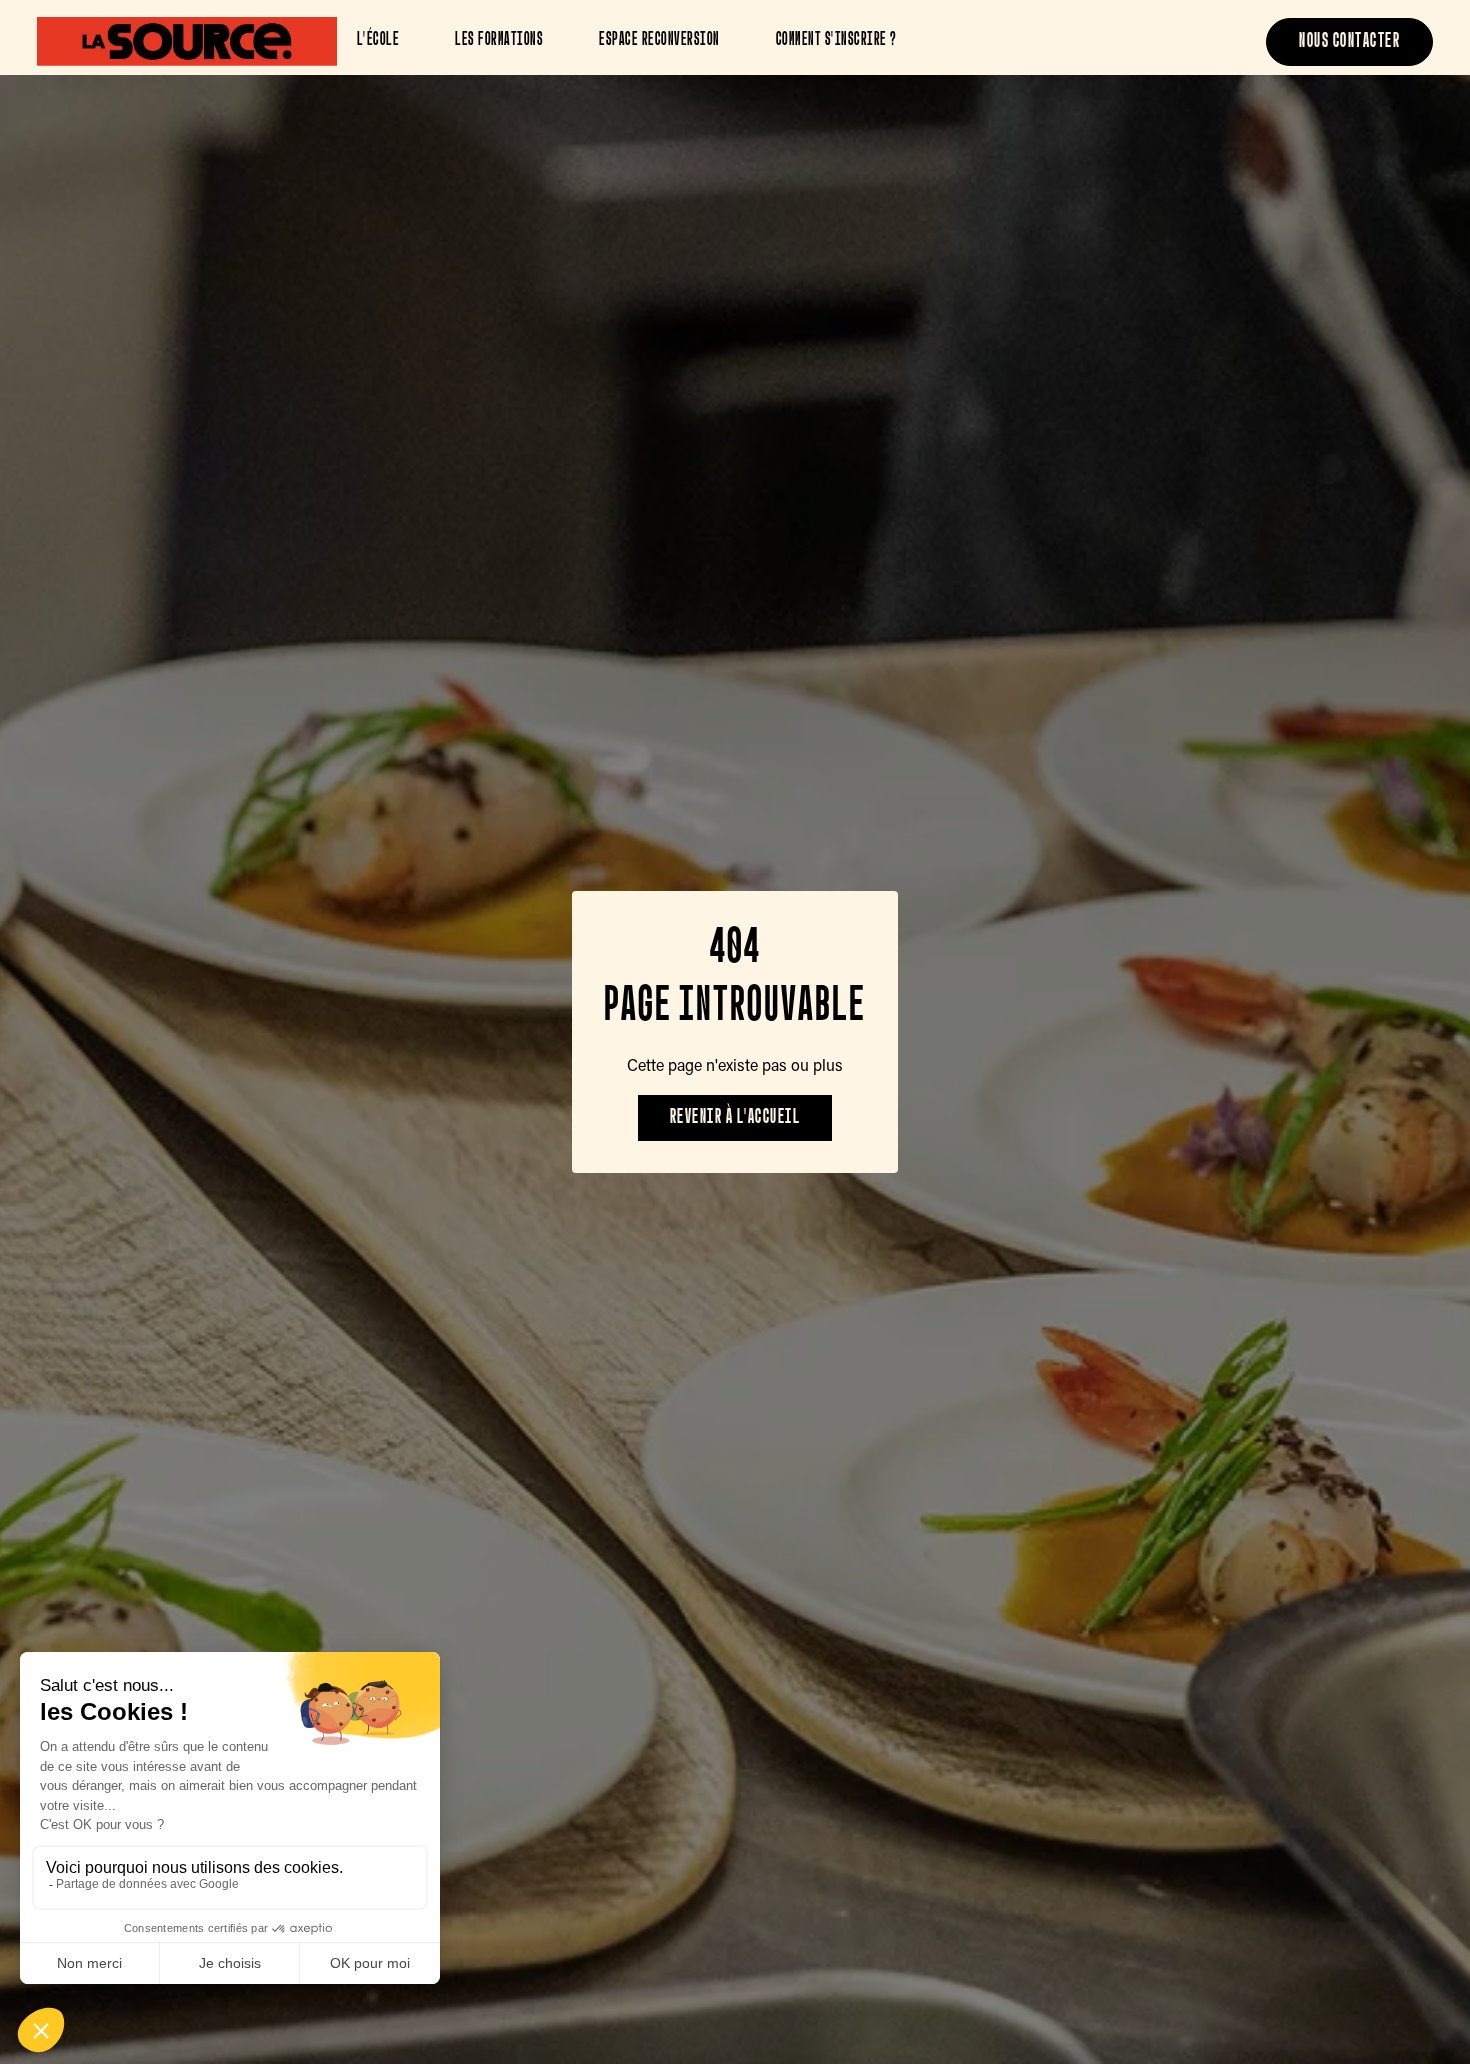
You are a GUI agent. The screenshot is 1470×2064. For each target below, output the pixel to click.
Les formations (499, 41)
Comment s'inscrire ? (836, 41)
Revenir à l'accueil (735, 1118)
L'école (378, 41)
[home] (187, 41)
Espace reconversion (659, 41)
